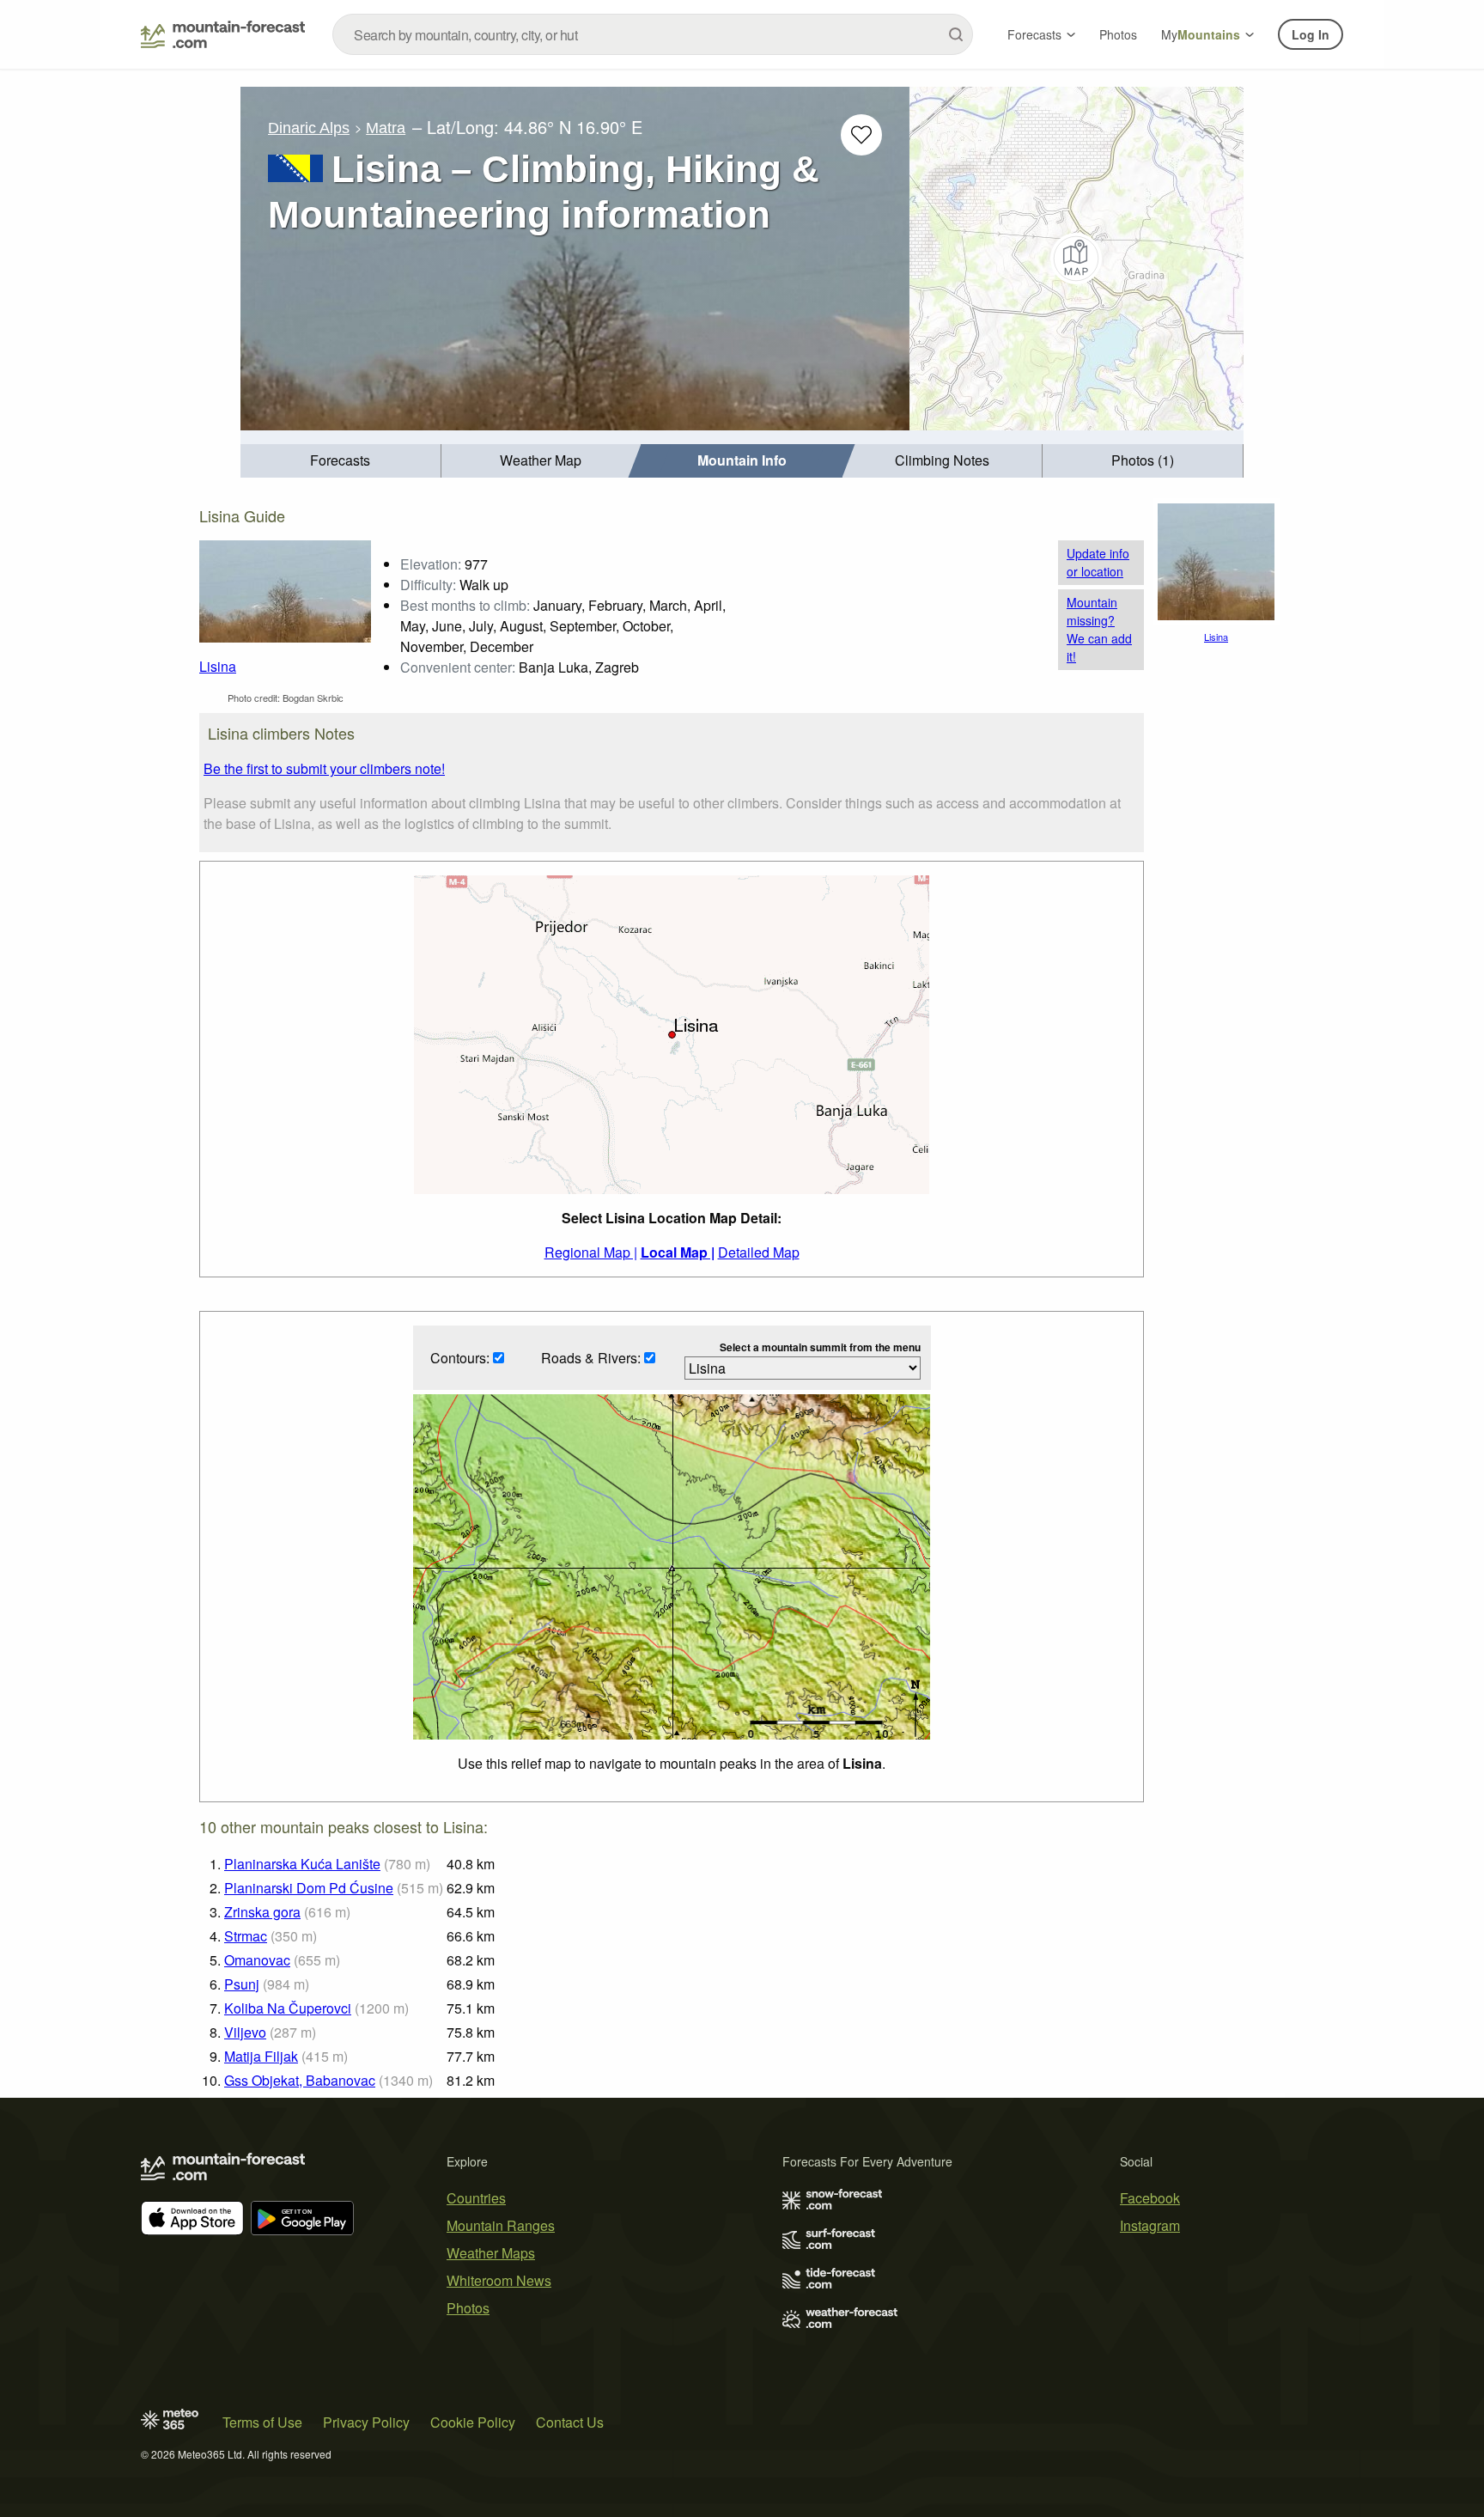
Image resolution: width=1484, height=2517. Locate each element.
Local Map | (678, 1252)
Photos (1118, 34)
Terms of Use (262, 2422)
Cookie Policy (473, 2422)
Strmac (246, 1936)
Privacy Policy (366, 2422)
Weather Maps (491, 2253)
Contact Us (570, 2422)
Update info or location (1098, 562)
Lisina (218, 666)
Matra (386, 128)
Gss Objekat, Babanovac (300, 2080)
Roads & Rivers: (593, 1358)
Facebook (1150, 2198)
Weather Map (541, 460)
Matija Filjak (261, 2056)
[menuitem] (341, 461)
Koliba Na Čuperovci (288, 2008)
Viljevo (245, 2032)
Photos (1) (1143, 460)
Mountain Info (742, 460)
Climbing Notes (942, 460)
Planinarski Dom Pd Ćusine (309, 1888)
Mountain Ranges (501, 2225)
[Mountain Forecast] (223, 34)
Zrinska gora (262, 1912)
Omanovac (257, 1960)
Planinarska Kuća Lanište (302, 1864)
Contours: (462, 1358)
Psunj (242, 1984)
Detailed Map (759, 1252)
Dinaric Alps (309, 128)
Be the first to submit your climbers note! (324, 768)
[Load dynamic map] (1077, 259)
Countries (476, 2198)
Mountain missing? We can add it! (1099, 629)
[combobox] (653, 34)
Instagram (1150, 2225)
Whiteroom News (499, 2280)
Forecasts (1034, 34)
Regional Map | (591, 1252)
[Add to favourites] (861, 135)
